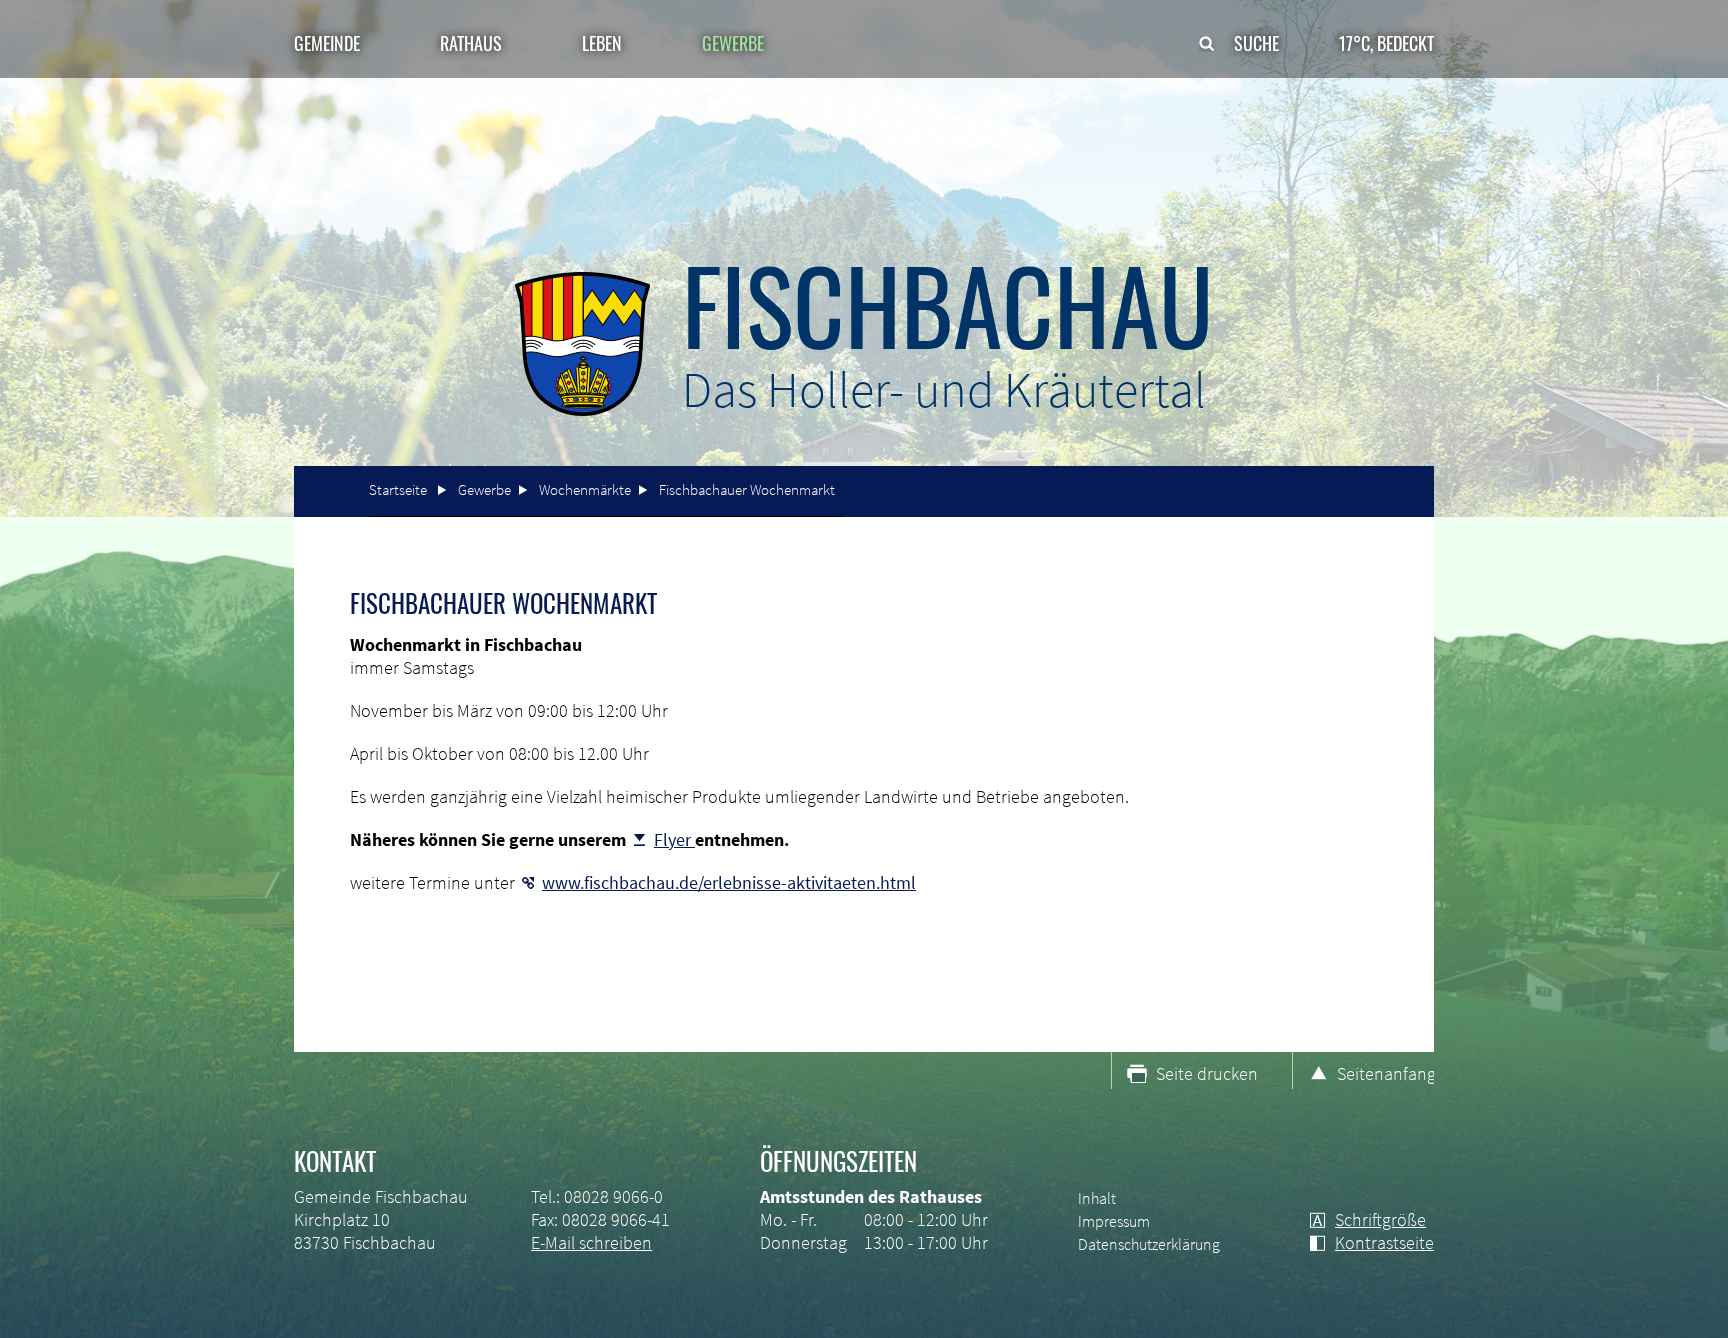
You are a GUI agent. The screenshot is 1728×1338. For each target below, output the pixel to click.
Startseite (398, 489)
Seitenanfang (1385, 1073)
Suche (1256, 43)
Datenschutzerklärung (1149, 1244)
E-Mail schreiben (591, 1242)
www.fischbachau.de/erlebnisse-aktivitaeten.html (729, 882)
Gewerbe (484, 489)
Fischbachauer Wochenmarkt (747, 489)
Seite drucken (1207, 1073)
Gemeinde (327, 43)
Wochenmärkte (585, 489)
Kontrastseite (1384, 1242)
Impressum (1114, 1221)
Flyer (674, 839)
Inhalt (1097, 1198)
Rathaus (471, 43)
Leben (602, 43)
